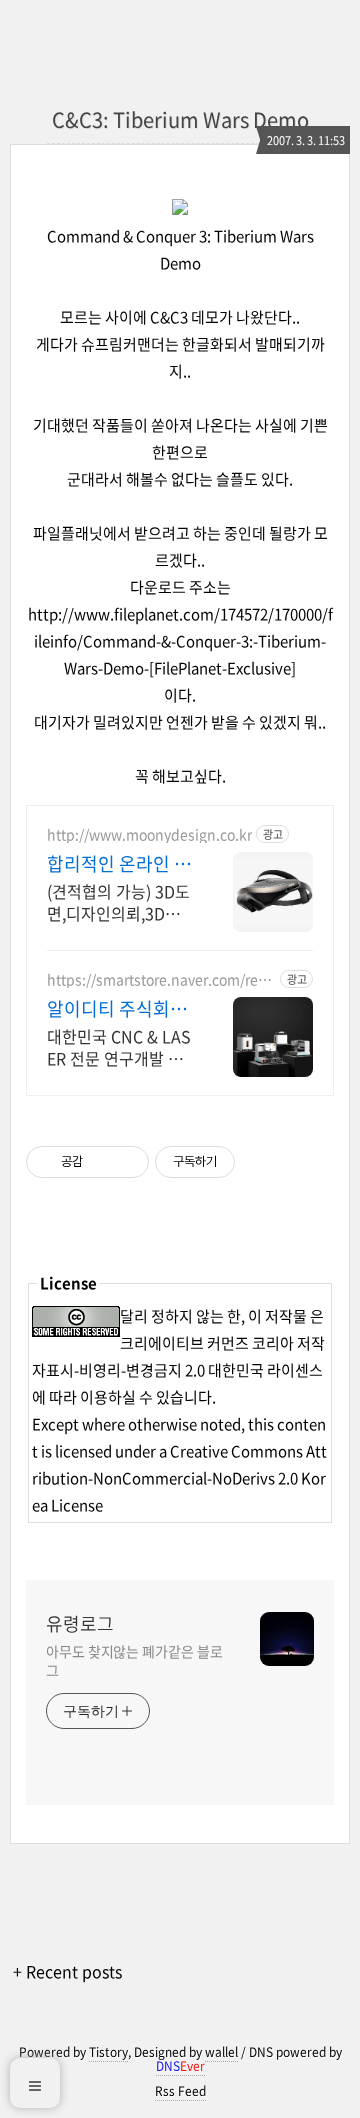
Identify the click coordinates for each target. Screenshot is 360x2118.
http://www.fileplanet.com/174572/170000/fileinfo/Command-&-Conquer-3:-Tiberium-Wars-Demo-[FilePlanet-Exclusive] (180, 641)
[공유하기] (101, 1162)
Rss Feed (180, 2091)
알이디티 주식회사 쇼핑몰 (117, 1009)
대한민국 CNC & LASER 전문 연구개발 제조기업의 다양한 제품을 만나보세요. (119, 1046)
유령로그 (80, 1624)
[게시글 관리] (126, 1162)
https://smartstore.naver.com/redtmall (159, 979)
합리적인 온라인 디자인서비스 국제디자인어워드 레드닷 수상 (119, 864)
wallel (221, 2052)
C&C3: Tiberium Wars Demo (180, 119)
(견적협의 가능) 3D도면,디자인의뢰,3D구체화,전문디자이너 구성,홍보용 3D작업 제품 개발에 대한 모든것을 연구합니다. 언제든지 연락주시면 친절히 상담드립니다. (118, 901)
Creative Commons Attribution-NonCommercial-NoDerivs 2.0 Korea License (179, 1478)
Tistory (108, 2052)
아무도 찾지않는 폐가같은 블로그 (134, 1660)
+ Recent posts (67, 1971)
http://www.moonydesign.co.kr (149, 834)
